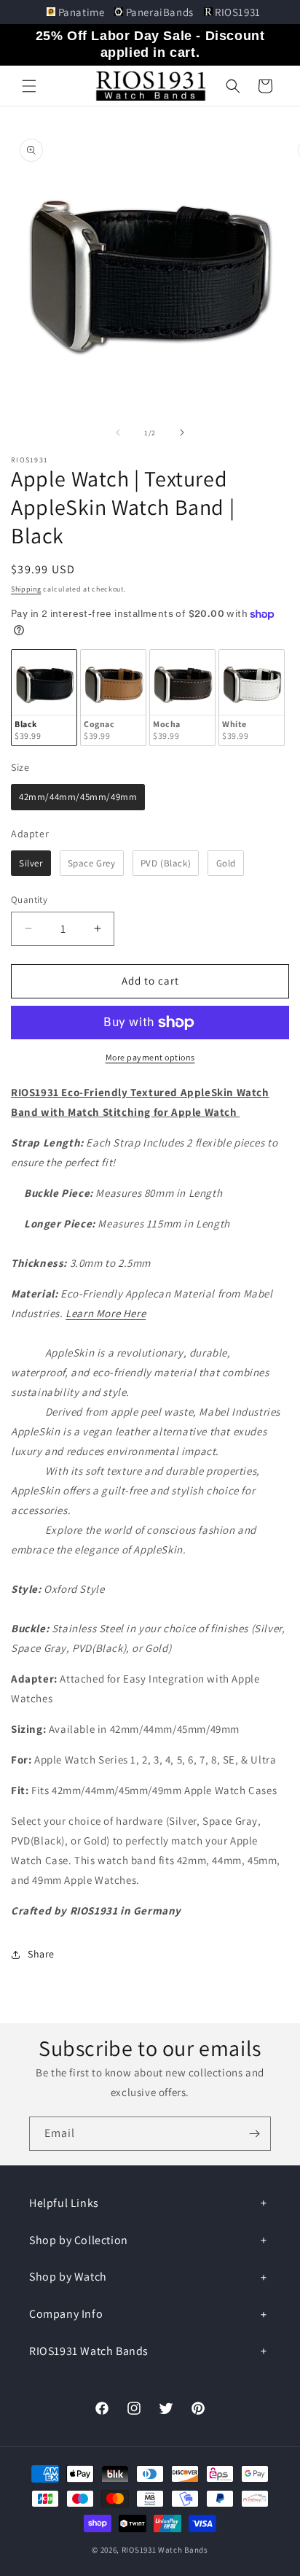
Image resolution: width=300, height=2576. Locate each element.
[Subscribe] (254, 2134)
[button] (29, 86)
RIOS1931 (237, 12)
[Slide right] (182, 432)
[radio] (44, 698)
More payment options (150, 1057)
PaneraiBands (159, 12)
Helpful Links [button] (64, 2203)
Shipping (26, 589)
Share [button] (41, 1954)
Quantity (29, 900)
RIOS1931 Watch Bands (165, 2550)
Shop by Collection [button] (79, 2240)
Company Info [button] (66, 2314)
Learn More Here (106, 1313)
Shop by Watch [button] (68, 2277)
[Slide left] (118, 432)
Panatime (81, 12)
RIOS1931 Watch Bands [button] (89, 2351)
